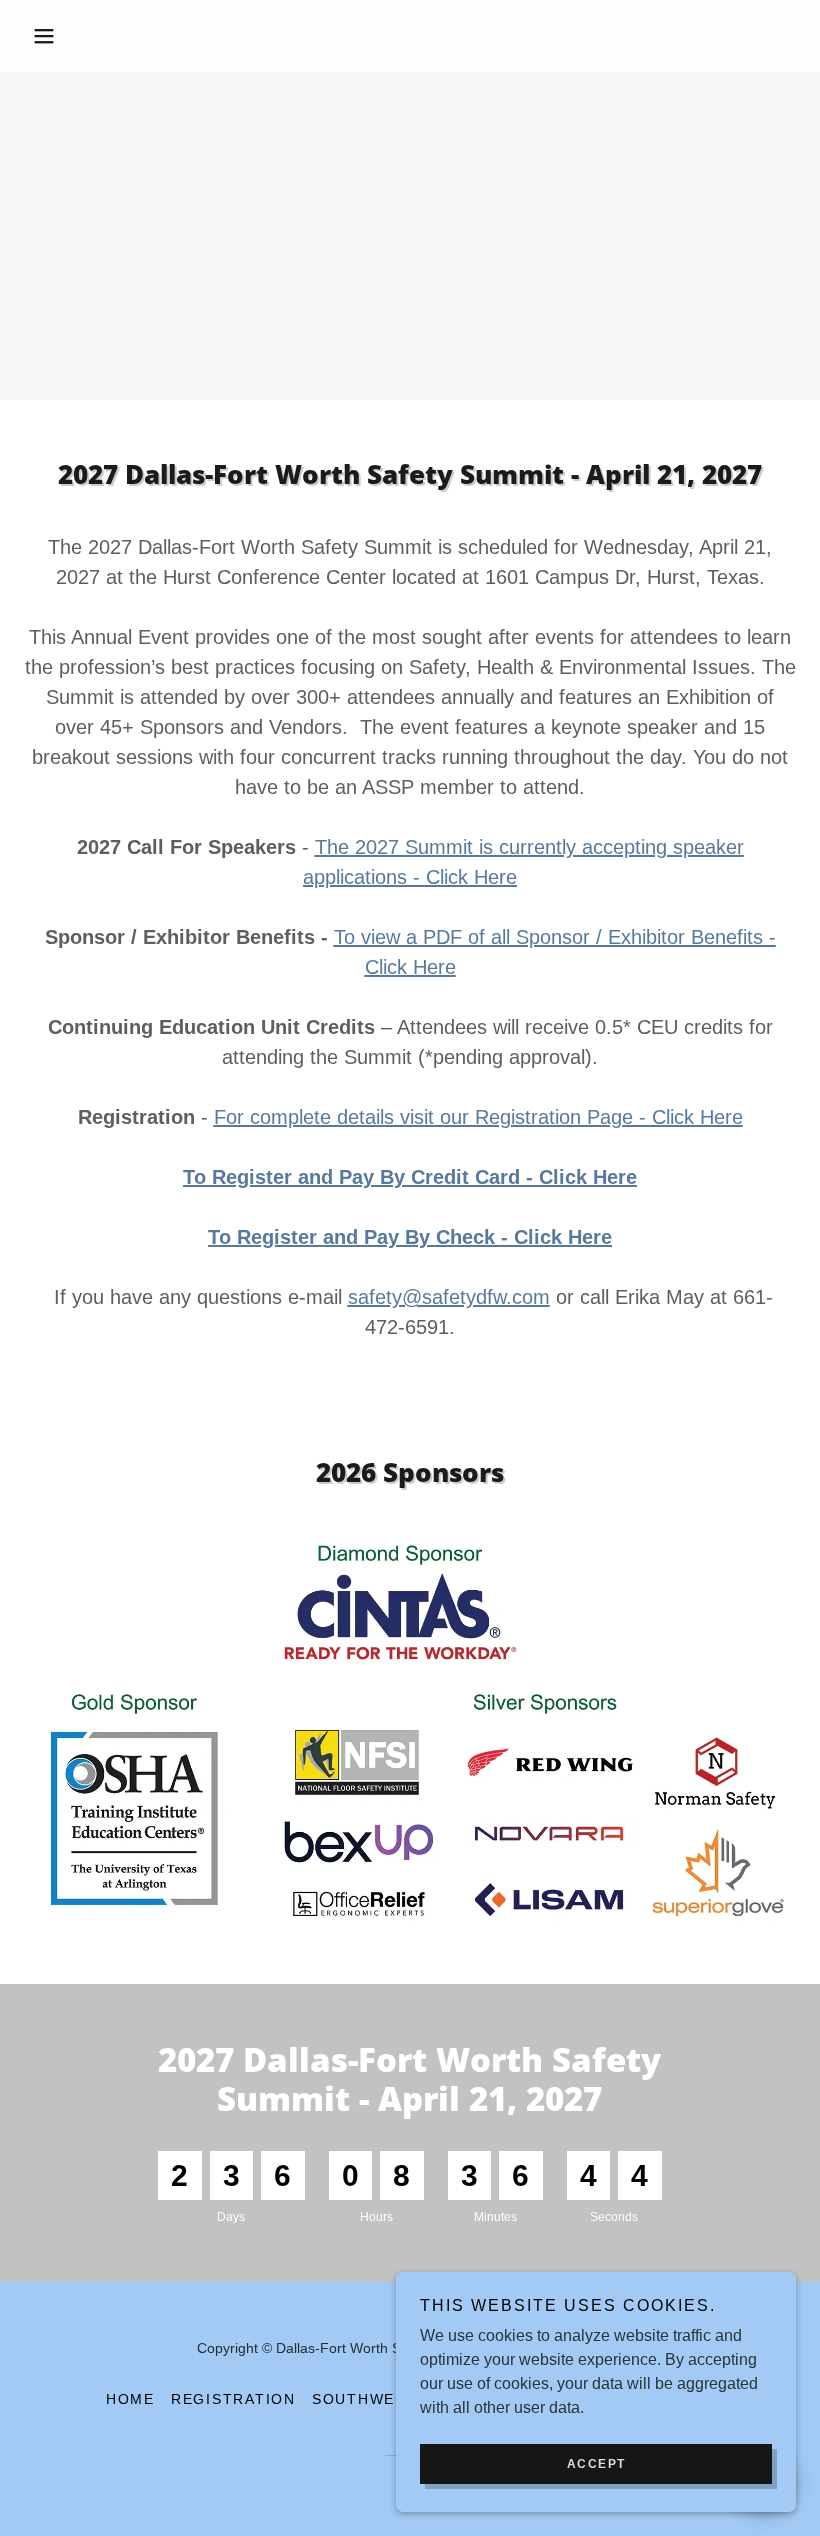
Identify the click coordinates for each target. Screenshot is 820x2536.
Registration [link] (233, 2399)
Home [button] (130, 2399)
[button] (82, 36)
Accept (596, 2464)
